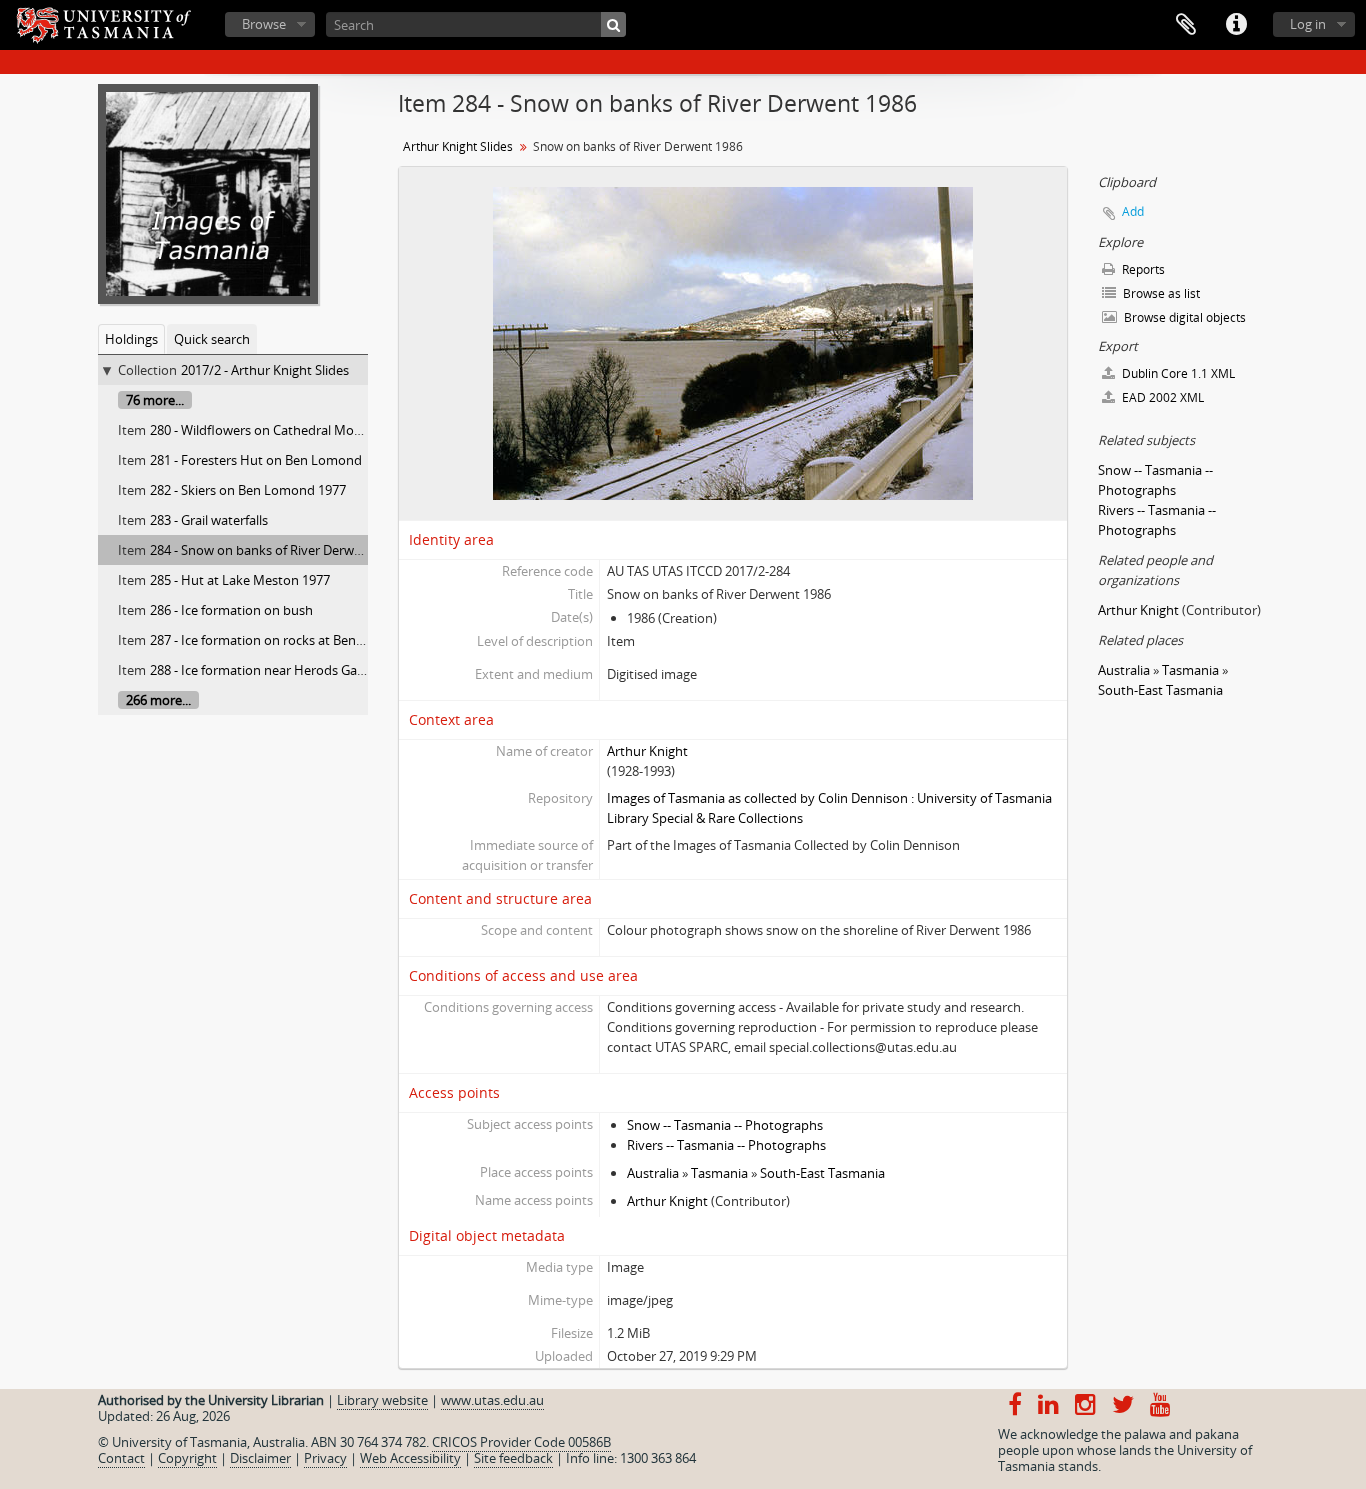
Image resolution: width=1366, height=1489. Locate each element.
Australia (653, 1173)
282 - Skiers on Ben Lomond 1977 (248, 490)
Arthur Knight (647, 751)
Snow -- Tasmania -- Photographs (725, 1125)
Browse (264, 24)
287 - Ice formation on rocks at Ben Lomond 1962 (295, 640)
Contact (121, 1458)
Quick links (1236, 25)
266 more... (158, 700)
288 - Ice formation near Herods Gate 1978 (275, 670)
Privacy (325, 1458)
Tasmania (719, 1173)
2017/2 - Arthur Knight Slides (265, 370)
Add (1133, 211)
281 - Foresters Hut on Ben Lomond (256, 460)
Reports (1142, 269)
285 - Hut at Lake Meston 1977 (240, 580)
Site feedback (513, 1458)
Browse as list (1160, 293)
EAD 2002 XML (1161, 397)
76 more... (155, 400)
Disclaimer (260, 1458)
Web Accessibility (410, 1458)
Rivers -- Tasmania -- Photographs (726, 1145)
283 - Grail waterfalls (209, 520)
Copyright (187, 1458)
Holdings (131, 339)
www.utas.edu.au (492, 1400)
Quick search (212, 339)
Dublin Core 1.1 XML (1177, 373)
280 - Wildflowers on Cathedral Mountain (271, 430)
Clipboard (1186, 25)
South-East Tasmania (822, 1173)
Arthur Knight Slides (458, 146)
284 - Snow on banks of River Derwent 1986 (277, 550)
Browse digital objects (1183, 317)
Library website (382, 1400)
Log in (1308, 24)
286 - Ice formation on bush (231, 610)
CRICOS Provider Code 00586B (521, 1442)
